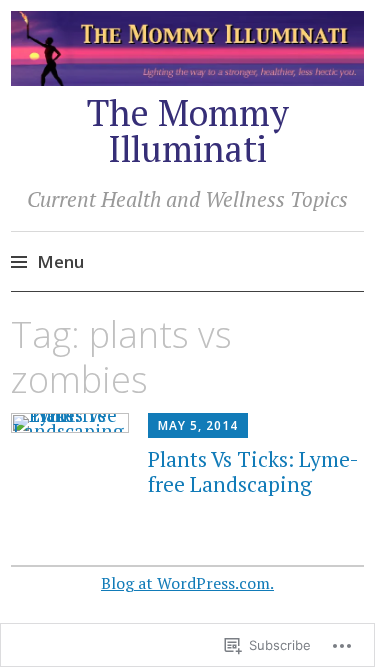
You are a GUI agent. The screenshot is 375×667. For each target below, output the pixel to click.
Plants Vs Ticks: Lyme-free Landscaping (253, 471)
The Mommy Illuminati (188, 130)
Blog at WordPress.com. (187, 583)
